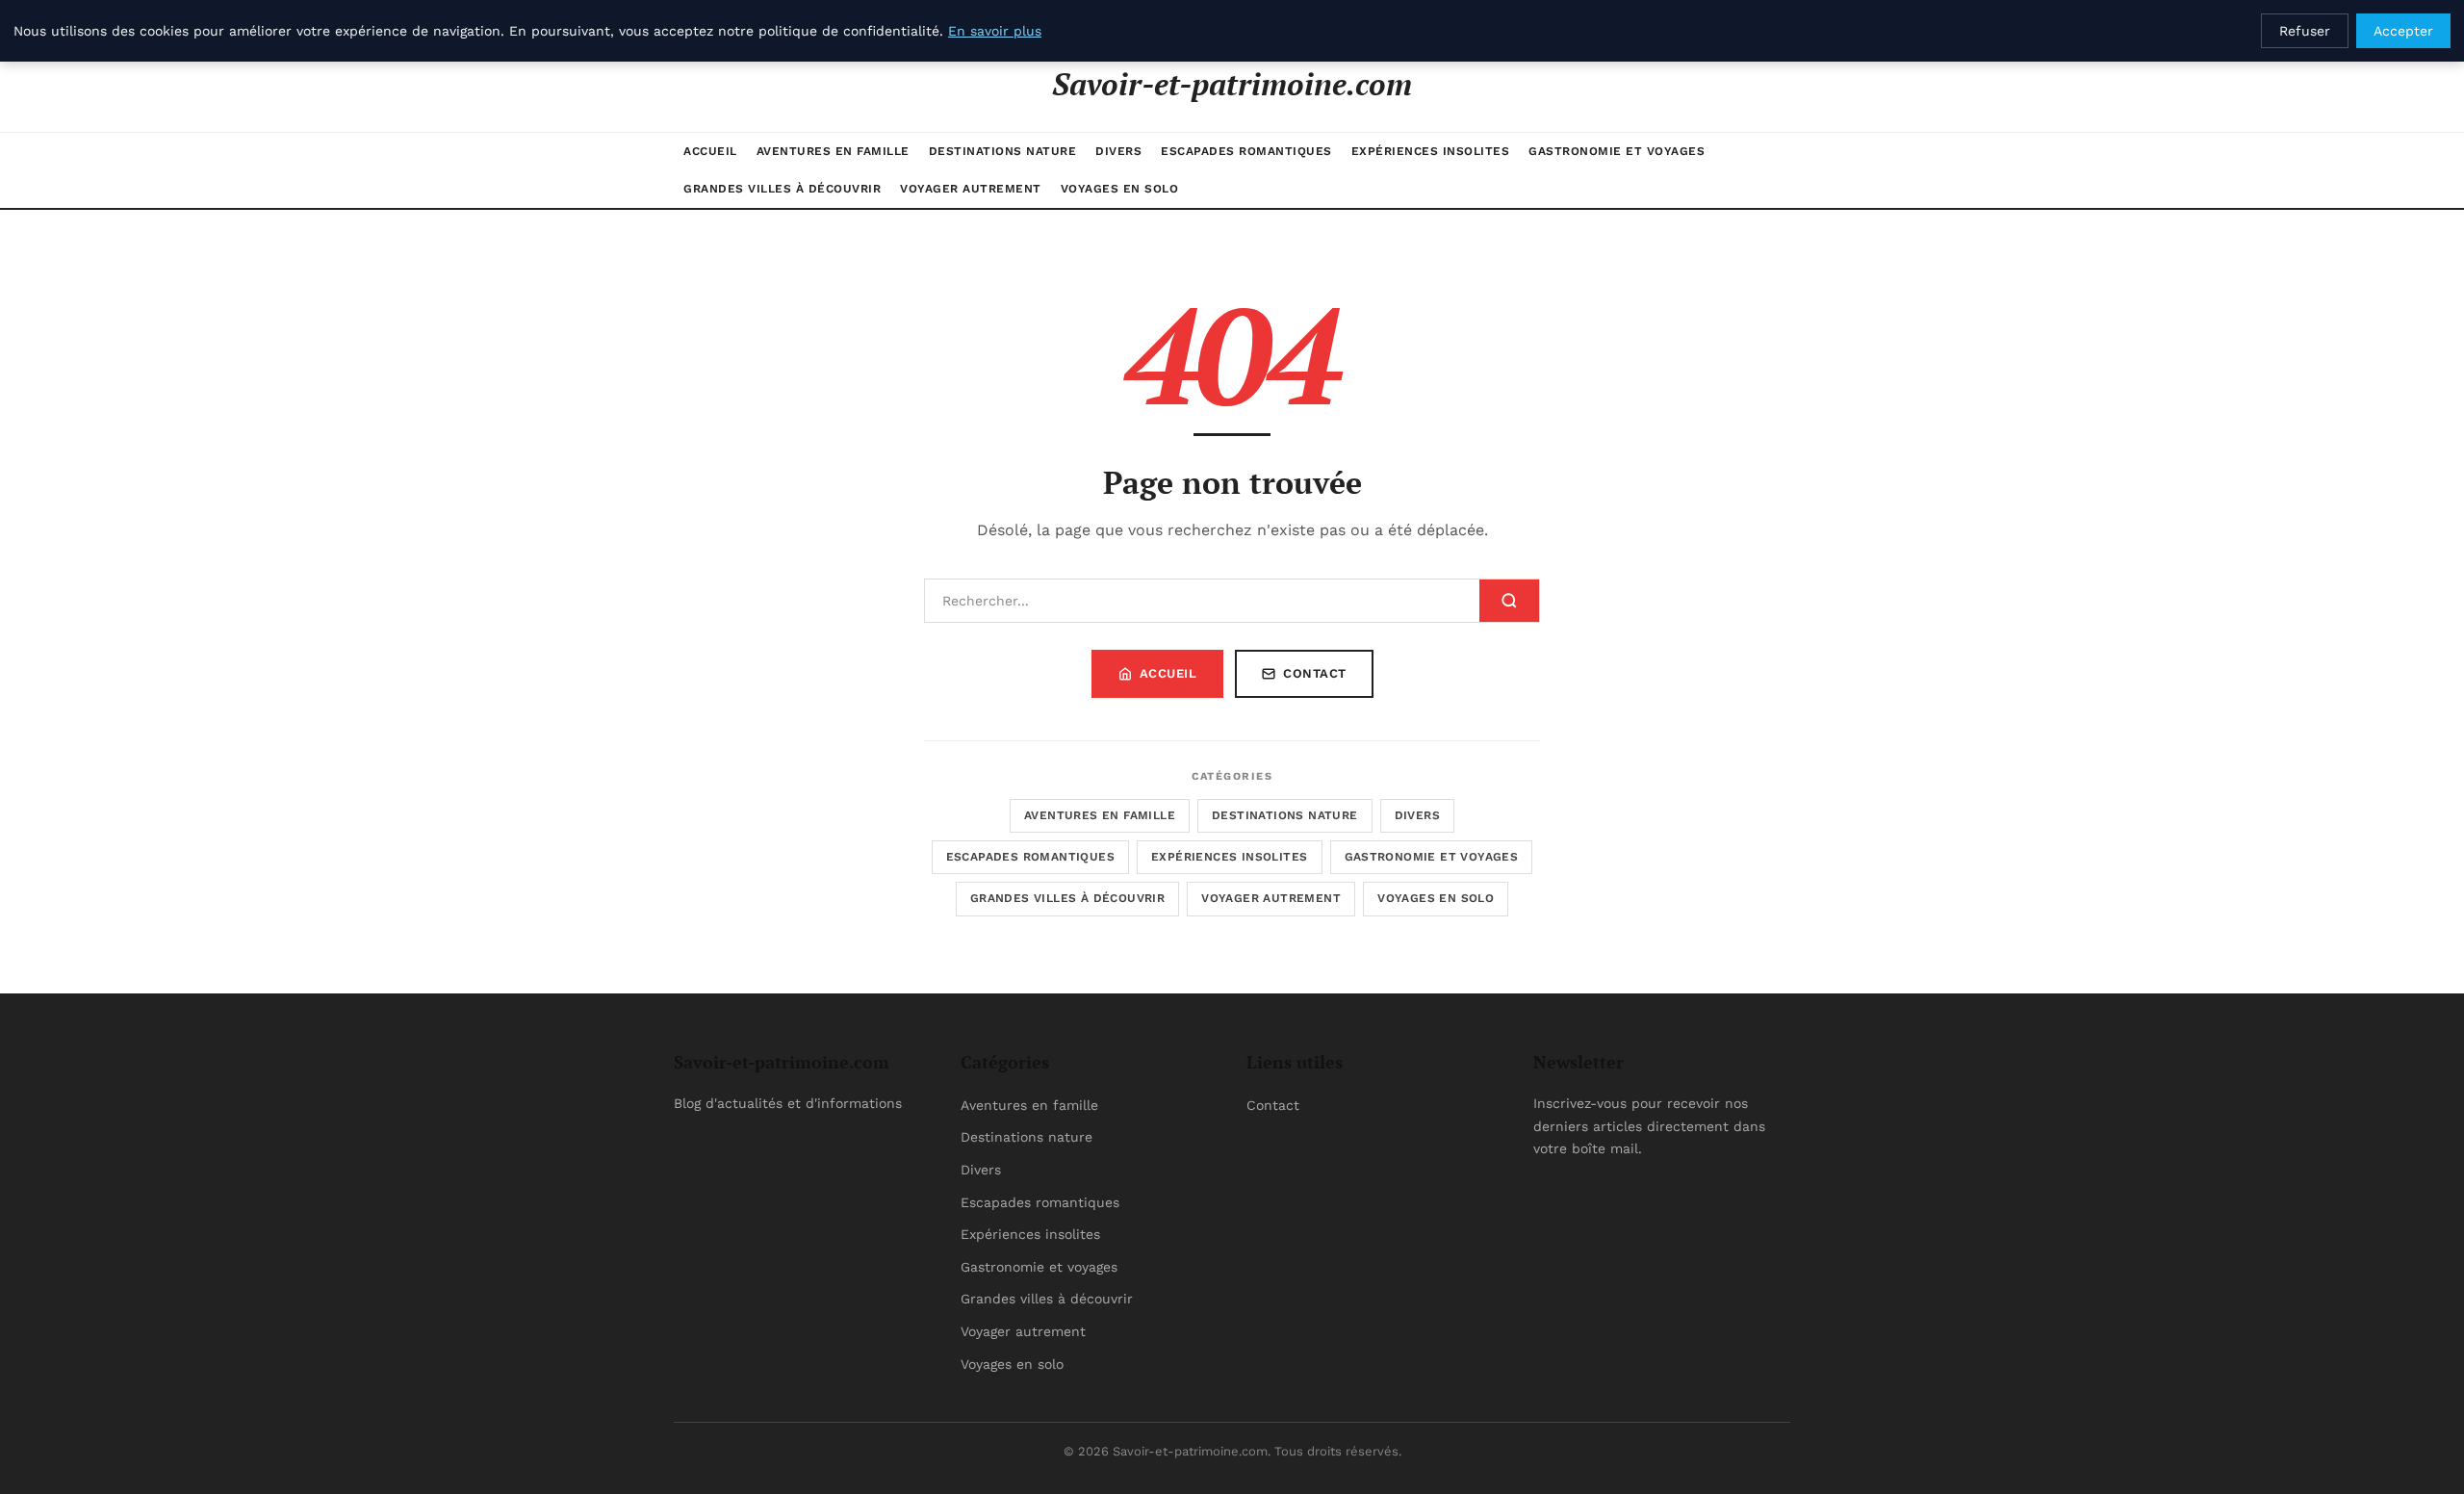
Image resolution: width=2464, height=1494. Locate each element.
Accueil (710, 151)
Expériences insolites (1431, 151)
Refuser (2305, 31)
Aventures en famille (833, 151)
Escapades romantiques (1246, 151)
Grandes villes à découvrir (782, 189)
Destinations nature (1003, 151)
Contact (1315, 673)
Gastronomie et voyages (1617, 151)
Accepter (2403, 31)
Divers (1118, 151)
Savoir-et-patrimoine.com (1232, 84)
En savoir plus (995, 31)
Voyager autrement (971, 189)
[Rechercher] (1509, 601)
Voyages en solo (1120, 189)
